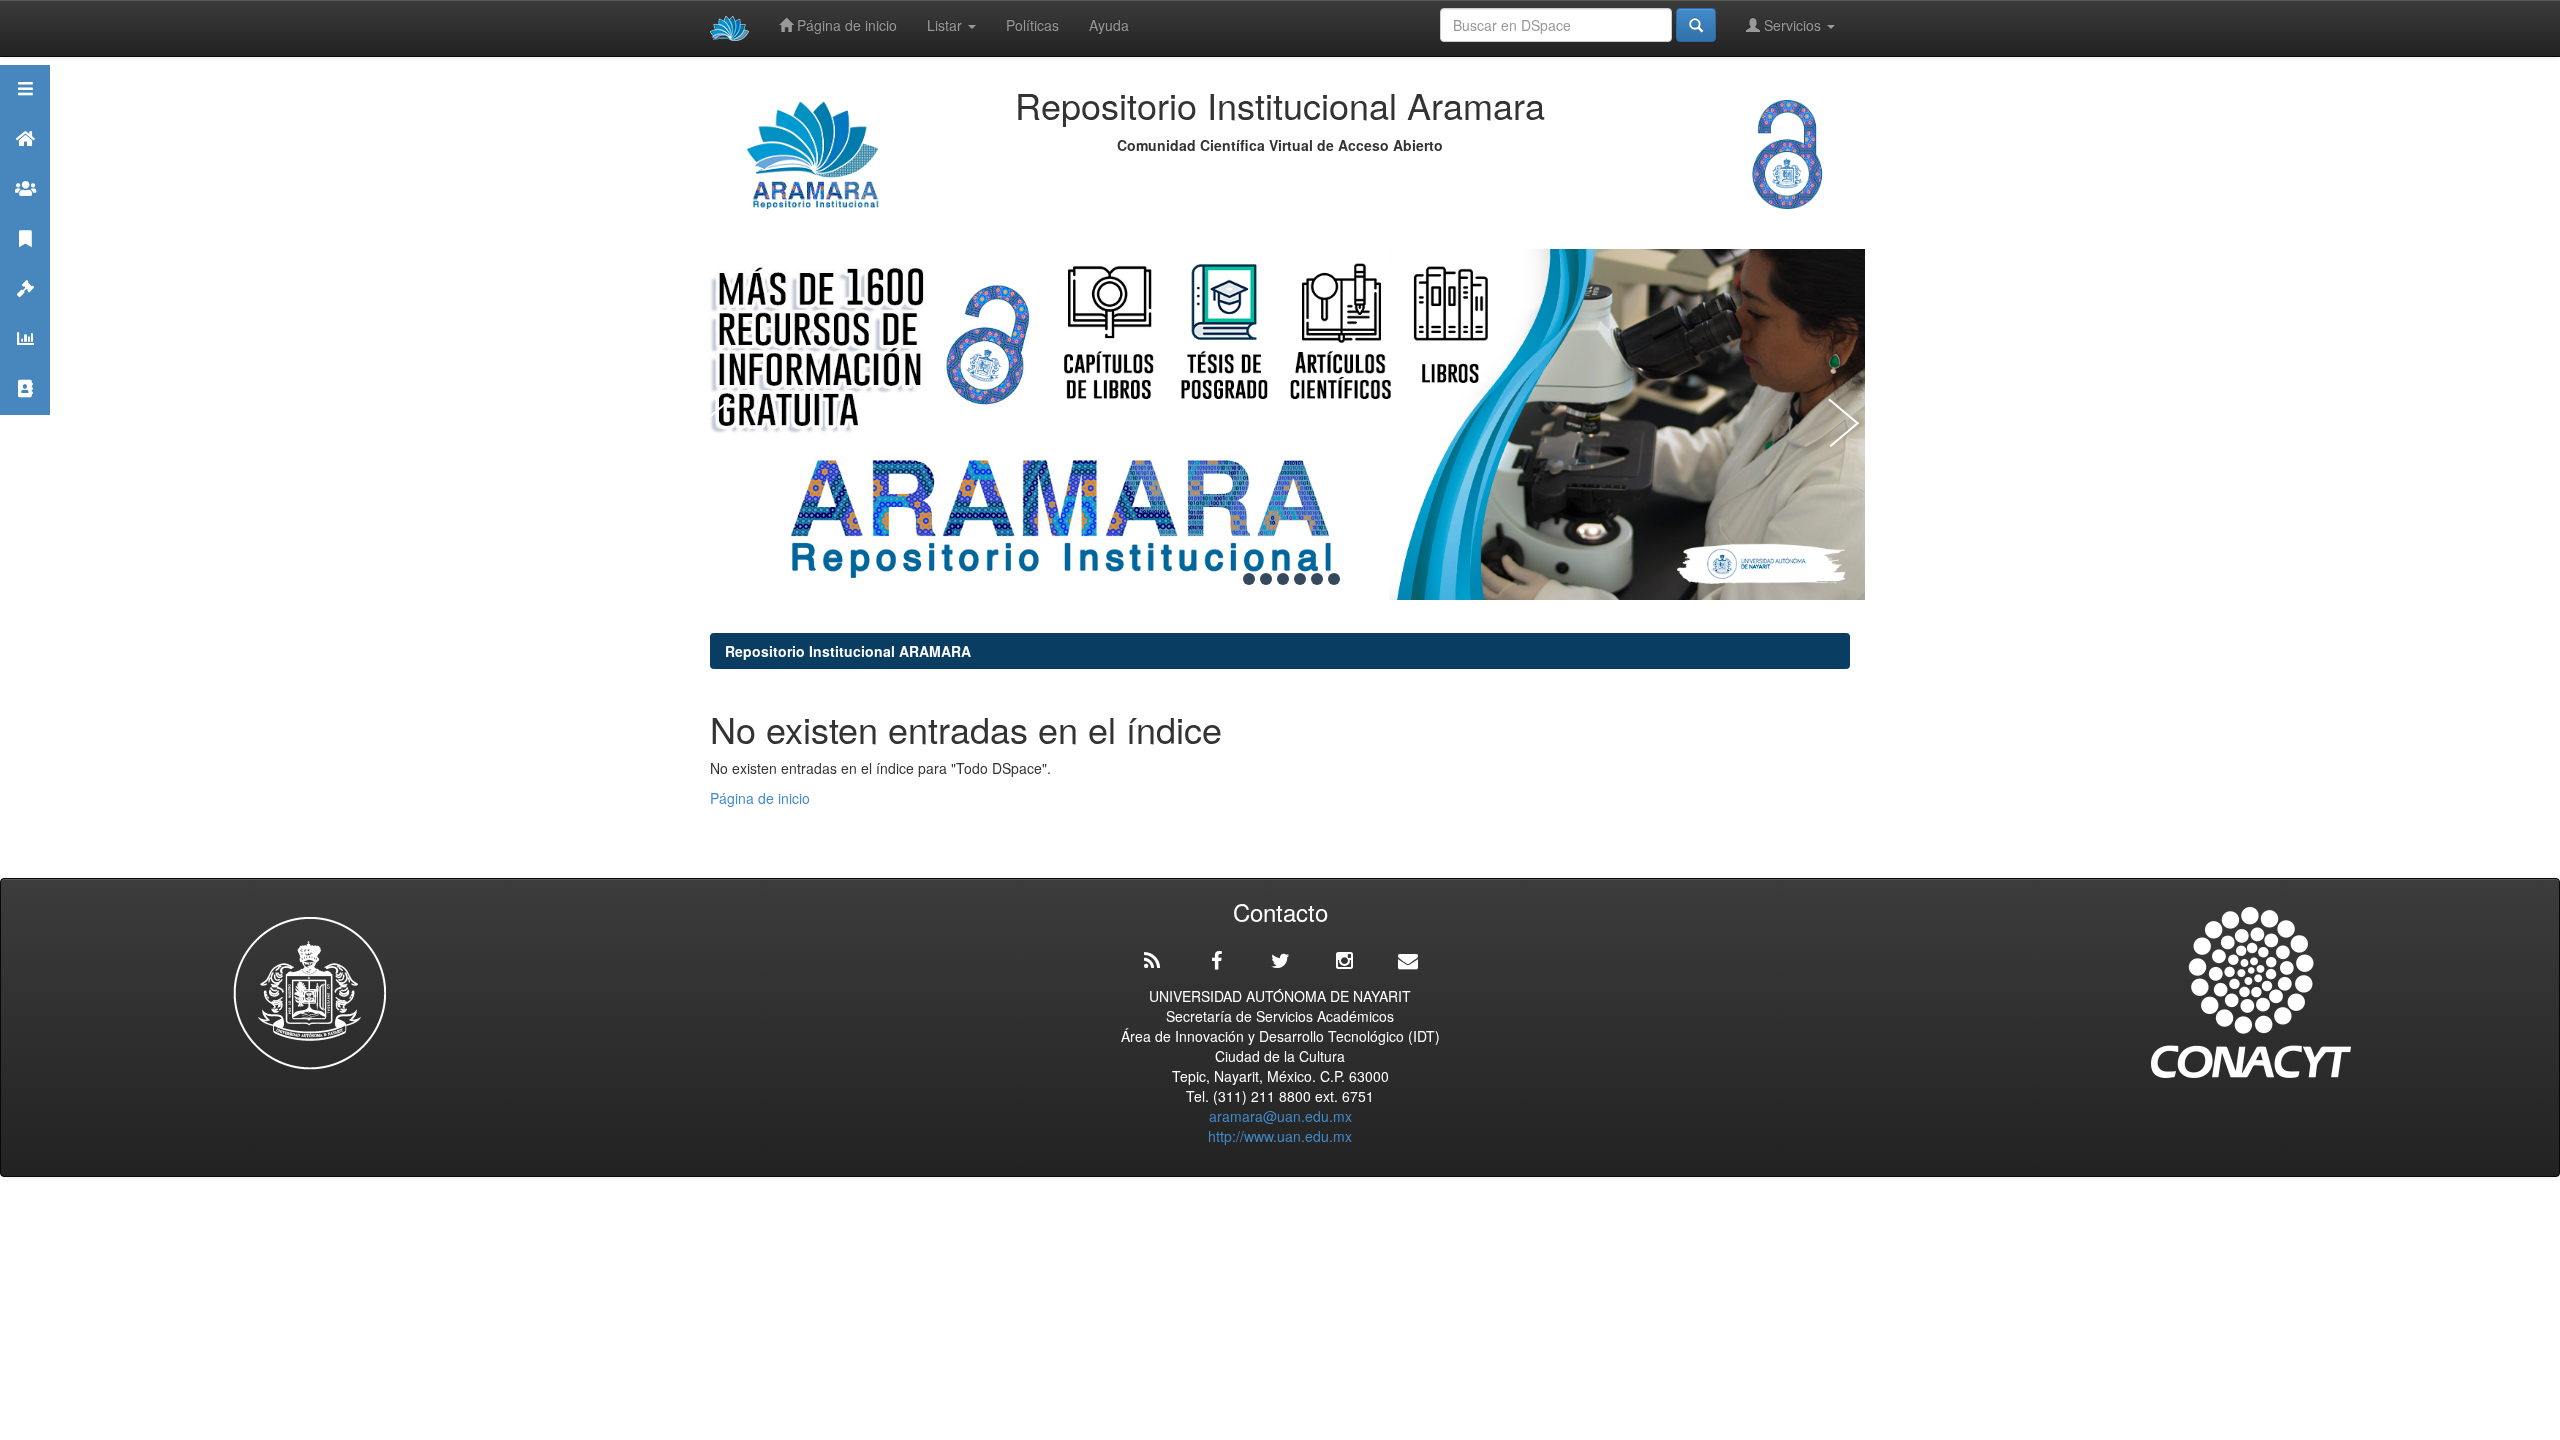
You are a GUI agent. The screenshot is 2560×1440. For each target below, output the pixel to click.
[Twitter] (1280, 961)
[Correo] (1408, 961)
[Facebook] (1216, 961)
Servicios (1792, 25)
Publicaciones (25, 263)
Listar (946, 25)
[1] (1232, 579)
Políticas (1032, 25)
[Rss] (1152, 961)
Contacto (25, 413)
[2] (1249, 579)
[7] (1334, 579)
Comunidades (25, 213)
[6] (1317, 579)
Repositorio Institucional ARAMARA (848, 651)
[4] (1283, 579)
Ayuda (1109, 25)
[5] (1300, 579)
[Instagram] (1344, 961)
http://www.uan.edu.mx (1280, 1136)
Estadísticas (25, 363)
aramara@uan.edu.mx (1280, 1116)
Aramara (25, 163)
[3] (1266, 579)
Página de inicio (845, 25)
